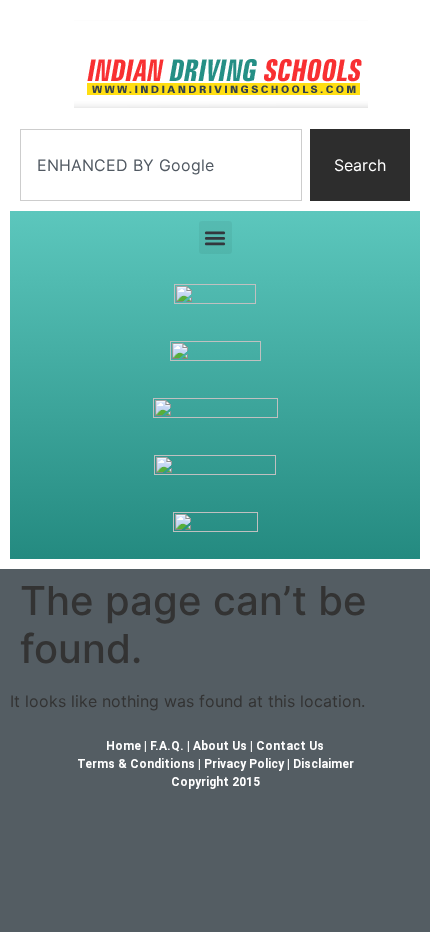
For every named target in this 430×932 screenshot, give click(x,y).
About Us (220, 746)
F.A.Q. (168, 746)
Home (125, 746)
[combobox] (161, 165)
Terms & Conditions (136, 764)
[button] (215, 237)
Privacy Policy (244, 764)
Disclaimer (323, 764)
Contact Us (290, 746)
